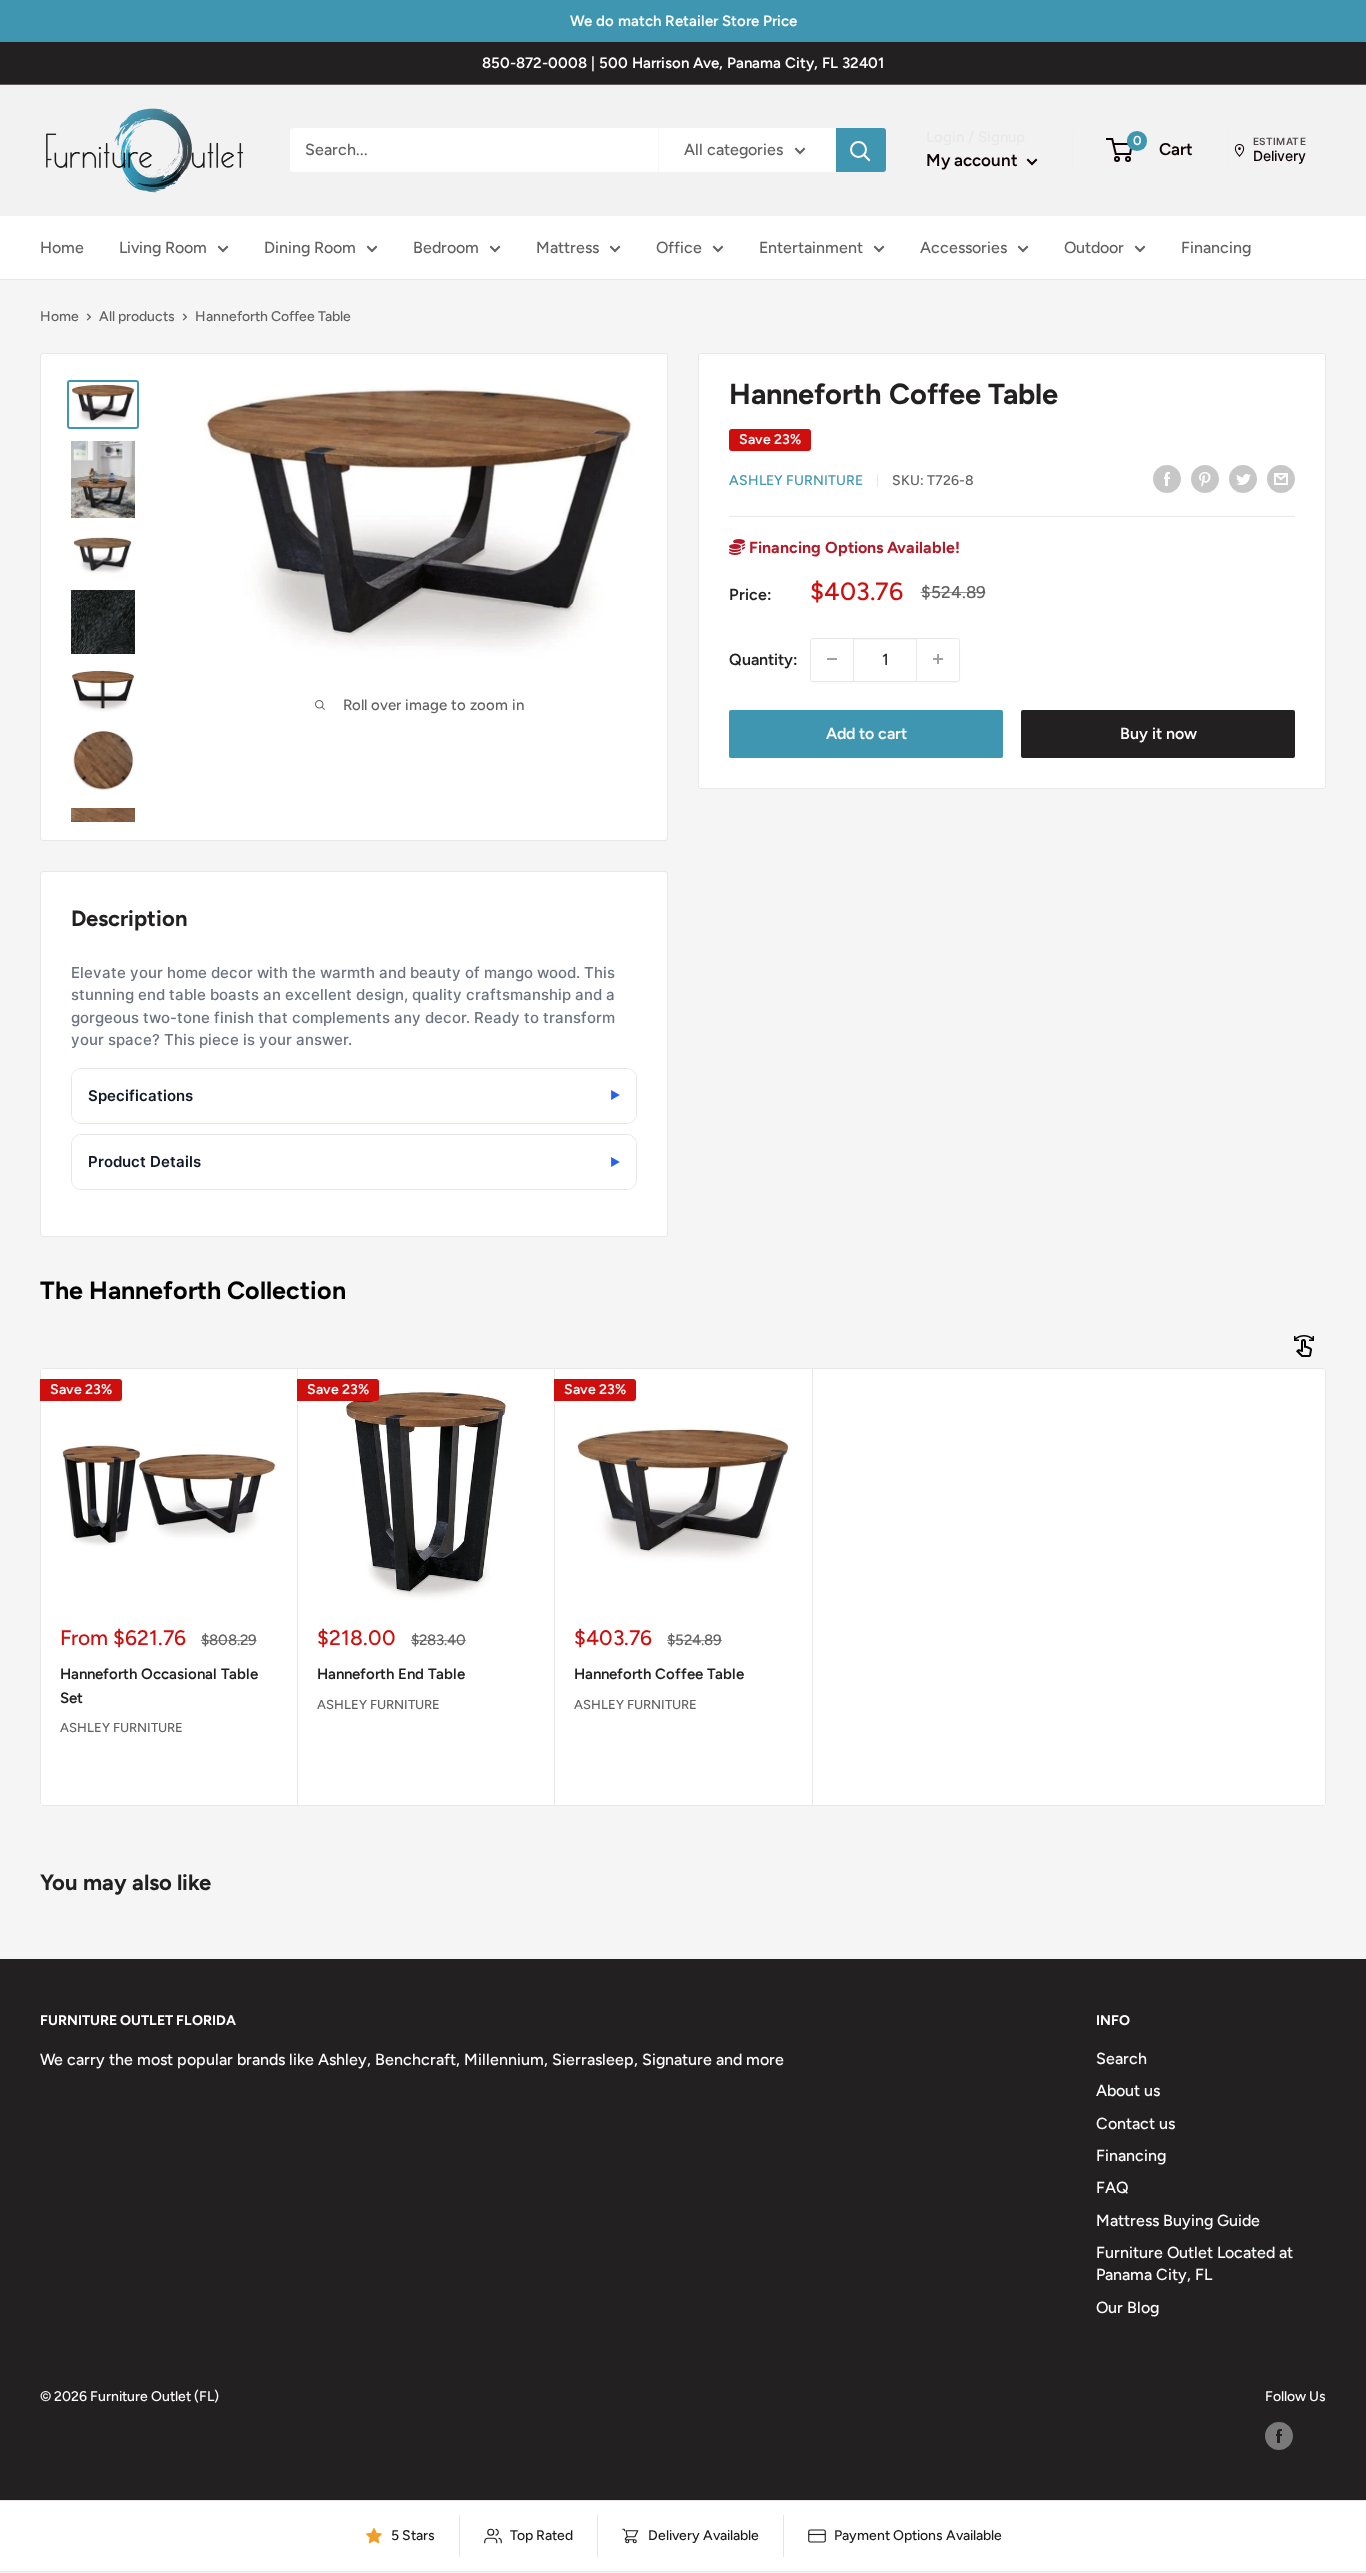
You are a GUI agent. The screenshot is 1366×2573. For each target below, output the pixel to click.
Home (62, 247)
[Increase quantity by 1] (938, 659)
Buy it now (1158, 732)
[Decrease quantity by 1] (832, 659)
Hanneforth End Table (391, 1674)
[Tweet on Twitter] (1243, 478)
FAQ (1112, 2187)
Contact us (1135, 2123)
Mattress (567, 247)
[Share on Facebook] (1167, 478)
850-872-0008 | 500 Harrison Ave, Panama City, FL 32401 (683, 63)
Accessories (963, 247)
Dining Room (310, 247)
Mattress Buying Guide (1178, 2220)
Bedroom (446, 247)
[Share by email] (1281, 478)
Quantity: (763, 658)
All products (137, 316)
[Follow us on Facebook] (1279, 2436)
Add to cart (866, 732)
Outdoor (1094, 247)
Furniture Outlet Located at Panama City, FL (1194, 2263)
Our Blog (1127, 2307)
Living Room (163, 247)
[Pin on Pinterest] (1205, 478)
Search (1121, 2058)
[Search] (861, 150)
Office (679, 247)
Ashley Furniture (796, 479)
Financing (1216, 247)
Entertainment (811, 247)
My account (974, 160)
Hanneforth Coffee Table (659, 1674)
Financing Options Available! (852, 546)
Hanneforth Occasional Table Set (159, 1685)
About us (1128, 2090)
